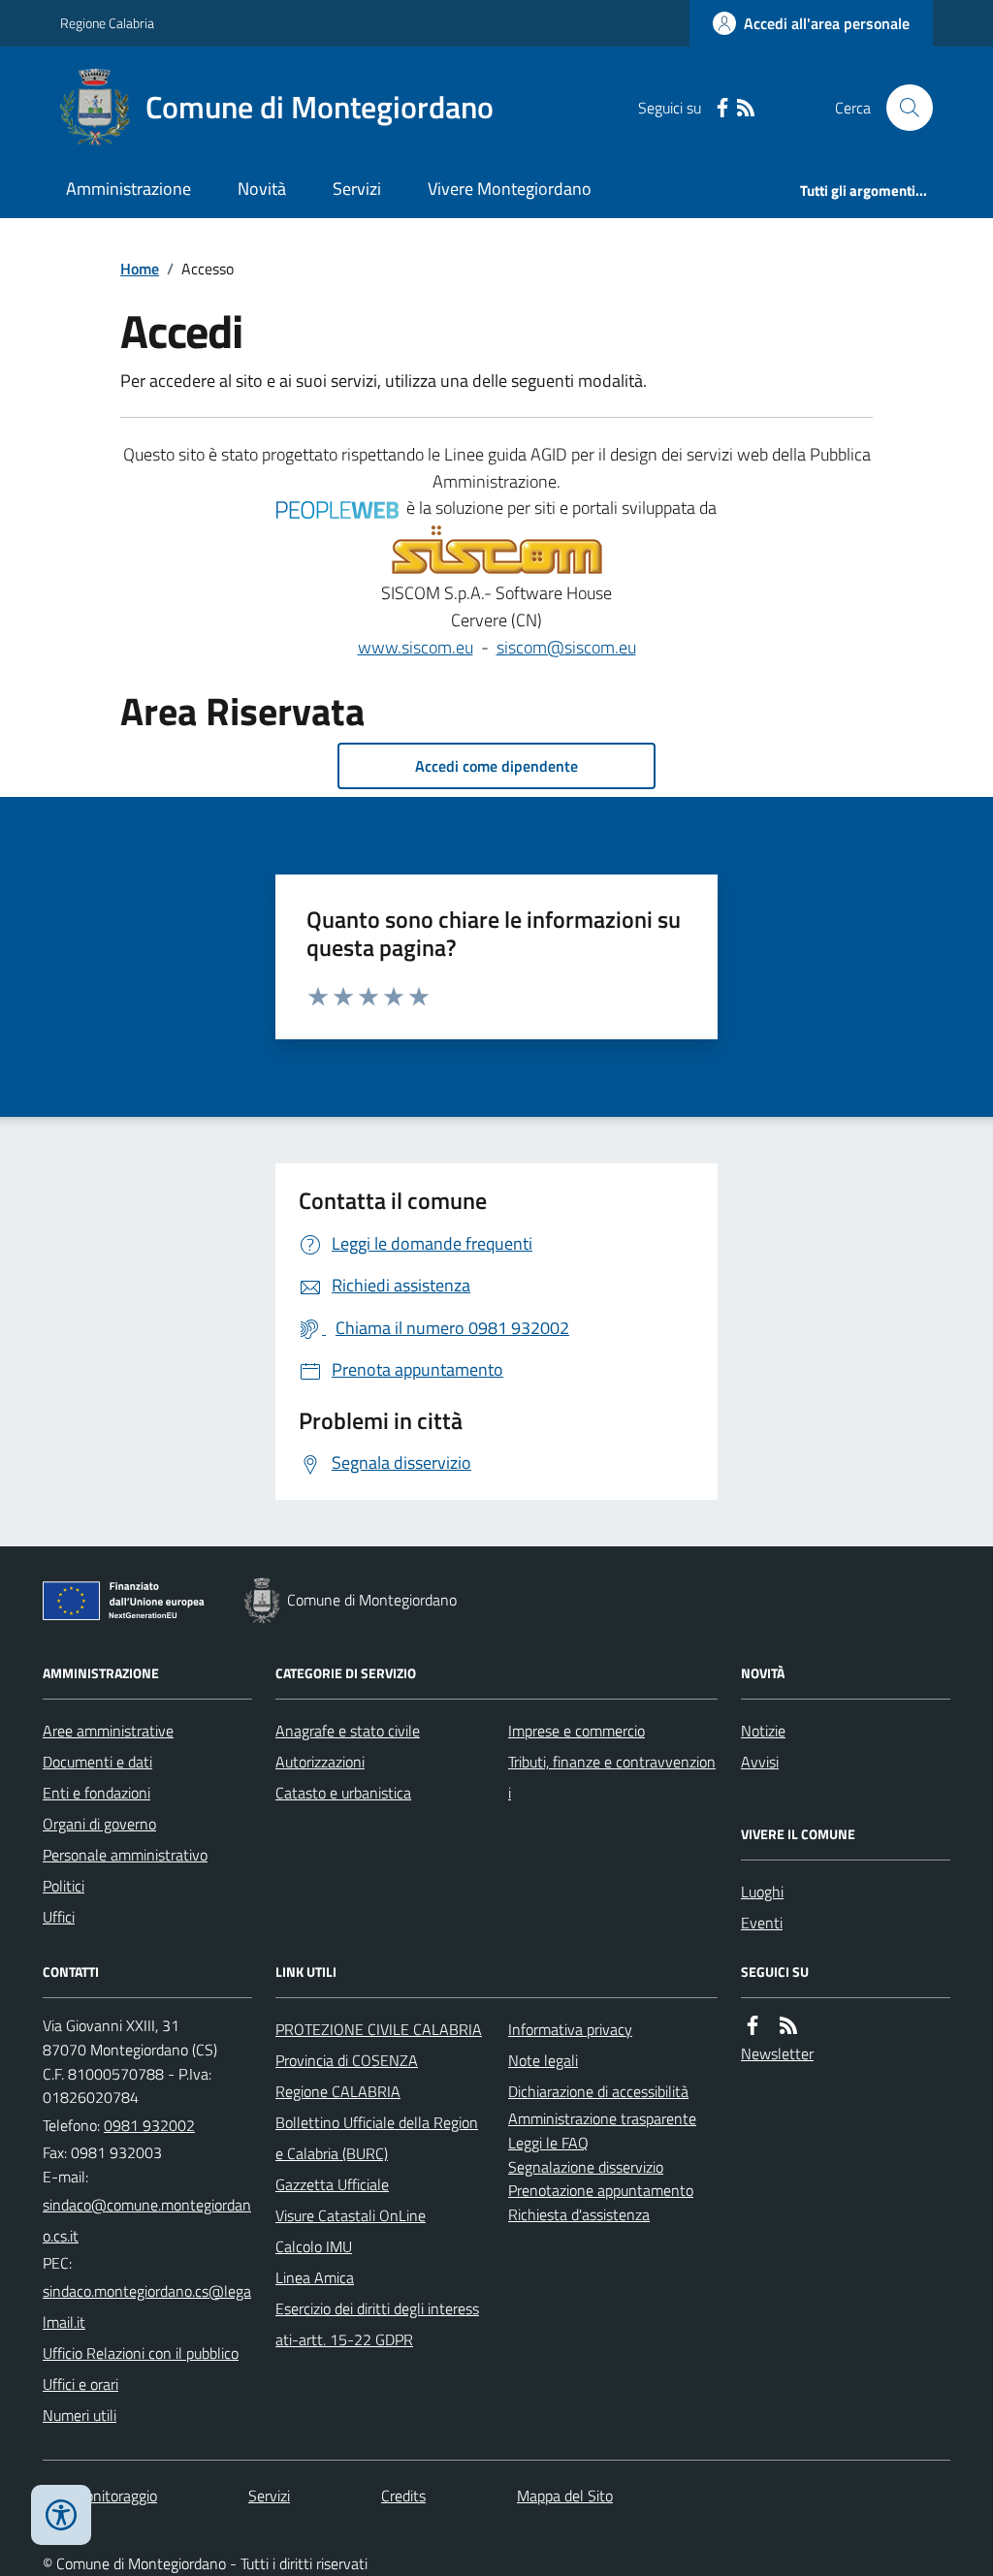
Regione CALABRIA (338, 2091)
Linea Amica (315, 2277)
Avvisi (760, 1762)
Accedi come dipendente (496, 766)
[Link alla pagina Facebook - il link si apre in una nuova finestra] (722, 108)
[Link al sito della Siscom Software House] (497, 551)
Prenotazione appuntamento (601, 2190)
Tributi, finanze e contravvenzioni (612, 1777)
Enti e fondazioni (96, 1793)
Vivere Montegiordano (510, 189)
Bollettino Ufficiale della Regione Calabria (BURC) (377, 2138)
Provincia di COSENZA (347, 2060)
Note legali (543, 2060)
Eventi (762, 1923)
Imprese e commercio (577, 1731)
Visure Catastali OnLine (351, 2215)
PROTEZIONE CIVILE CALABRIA (379, 2029)
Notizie (763, 1731)
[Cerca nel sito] (902, 108)
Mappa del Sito (565, 2496)
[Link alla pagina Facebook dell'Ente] (753, 2026)
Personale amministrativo (125, 1855)
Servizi (357, 189)
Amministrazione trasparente (602, 2118)
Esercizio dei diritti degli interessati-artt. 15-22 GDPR (377, 2324)
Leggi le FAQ (548, 2143)
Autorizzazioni (320, 1762)
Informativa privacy (570, 2029)
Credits (403, 2496)
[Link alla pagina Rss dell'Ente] (788, 2026)
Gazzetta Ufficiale (332, 2184)
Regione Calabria (107, 23)
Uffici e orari (80, 2384)
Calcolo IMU (314, 2246)
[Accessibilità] (61, 2515)
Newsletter (777, 2053)
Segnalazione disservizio (586, 2167)
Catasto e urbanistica (343, 1793)
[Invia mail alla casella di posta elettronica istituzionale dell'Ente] (147, 2220)
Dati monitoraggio (100, 2496)
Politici (64, 1886)
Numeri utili (80, 2415)
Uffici (59, 1917)
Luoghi (762, 1892)
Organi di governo (99, 1824)
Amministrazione (128, 189)
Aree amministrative (108, 1731)
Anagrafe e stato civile (348, 1731)
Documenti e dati (97, 1762)
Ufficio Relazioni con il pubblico (141, 2353)
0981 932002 (149, 2125)
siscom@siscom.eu (566, 647)
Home (140, 269)
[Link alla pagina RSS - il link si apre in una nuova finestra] (746, 108)
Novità (262, 189)
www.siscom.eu (416, 647)
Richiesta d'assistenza (579, 2214)
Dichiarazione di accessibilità (598, 2091)
